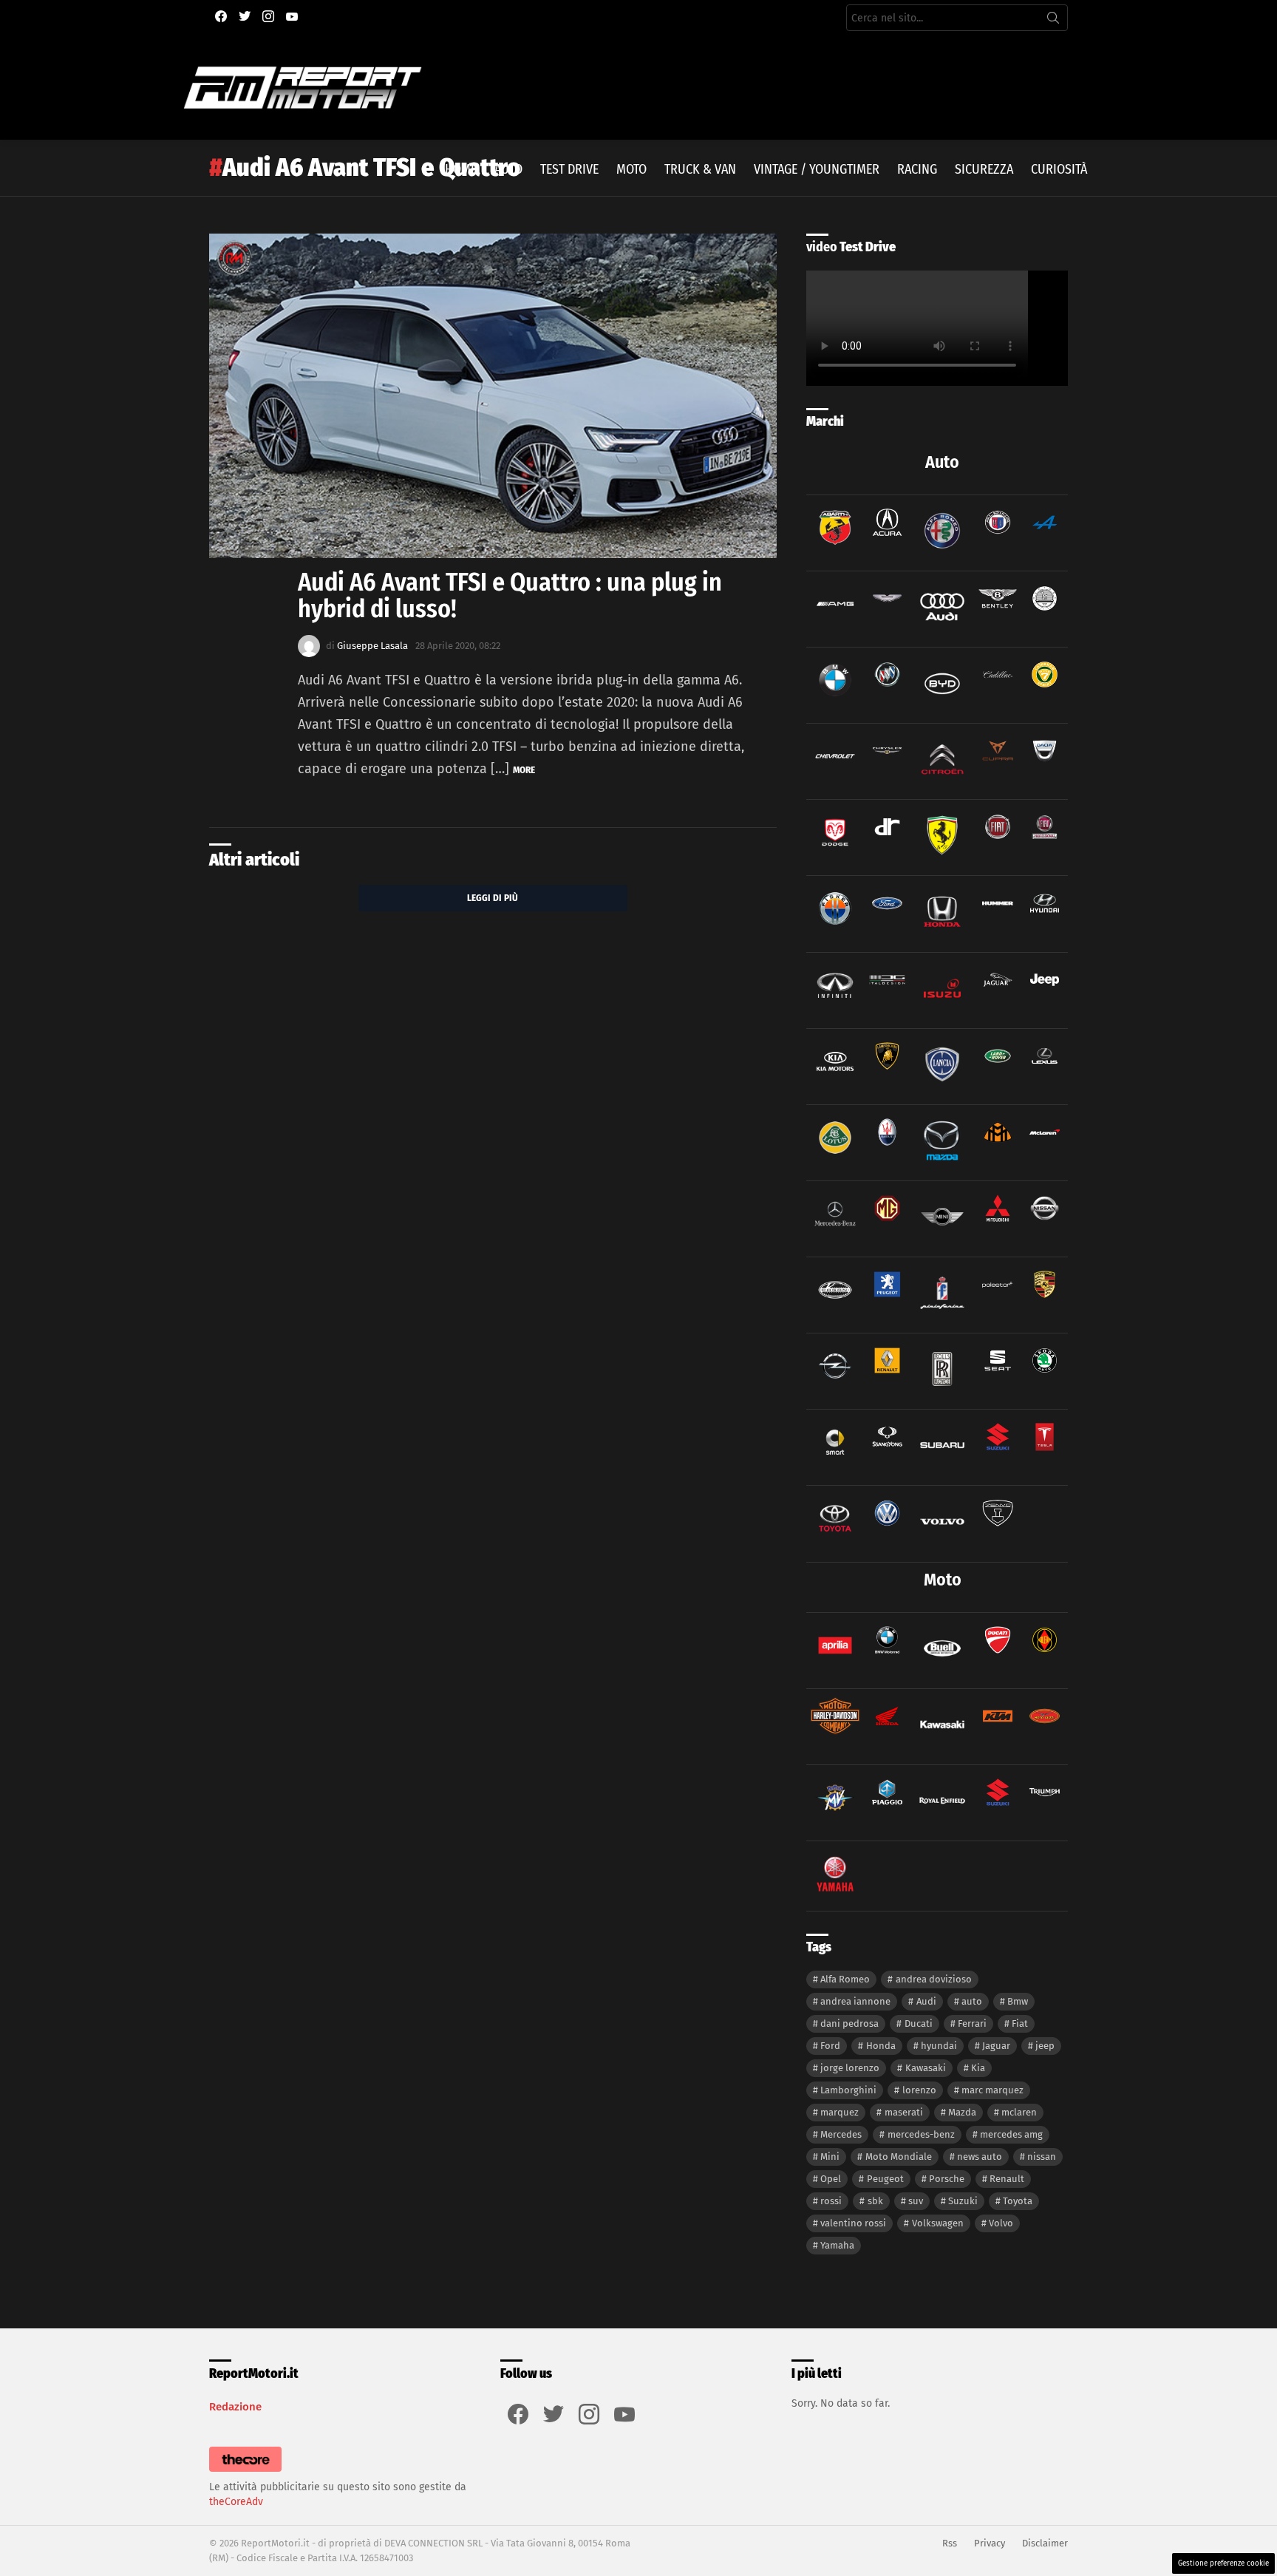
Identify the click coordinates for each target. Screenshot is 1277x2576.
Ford (830, 2046)
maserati (904, 2112)
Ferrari (972, 2023)
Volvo (1001, 2223)
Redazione (235, 2407)
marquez (840, 2112)
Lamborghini (848, 2090)
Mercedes (841, 2134)
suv (916, 2201)
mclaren (1019, 2112)
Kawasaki (926, 2068)
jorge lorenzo (850, 2068)
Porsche (947, 2179)
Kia (978, 2068)
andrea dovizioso (934, 1979)
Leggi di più (493, 898)
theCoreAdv (236, 2502)
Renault (1007, 2179)
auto (972, 2001)
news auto (980, 2157)
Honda (881, 2046)
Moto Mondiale (899, 2157)
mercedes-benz (921, 2134)
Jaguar (996, 2046)
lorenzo (919, 2090)
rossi (831, 2201)
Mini (830, 2157)
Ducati (919, 2023)
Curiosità (1059, 169)
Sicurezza (984, 169)
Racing (917, 169)
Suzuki (963, 2201)
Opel (831, 2179)
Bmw (1018, 2001)
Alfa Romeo (845, 1979)
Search (1053, 21)
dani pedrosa (849, 2023)
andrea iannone (855, 2001)
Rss (950, 2543)
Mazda (962, 2112)
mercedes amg (1011, 2134)
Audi (926, 2001)
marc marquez (992, 2090)
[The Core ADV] (245, 2472)
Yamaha (837, 2245)
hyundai (939, 2046)
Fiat (1020, 2023)
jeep (1045, 2046)
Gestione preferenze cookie (1223, 2563)
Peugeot (885, 2179)
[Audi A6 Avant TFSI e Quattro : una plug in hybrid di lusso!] (493, 396)
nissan (1042, 2157)
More (524, 770)
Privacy (990, 2543)
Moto (631, 169)
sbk (875, 2201)
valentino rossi (853, 2223)
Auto (508, 169)
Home (461, 169)
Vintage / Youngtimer (817, 169)
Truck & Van (700, 169)
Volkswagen (938, 2223)
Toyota (1018, 2201)
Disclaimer (1045, 2543)
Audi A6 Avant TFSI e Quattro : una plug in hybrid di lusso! (510, 595)
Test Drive (569, 169)
